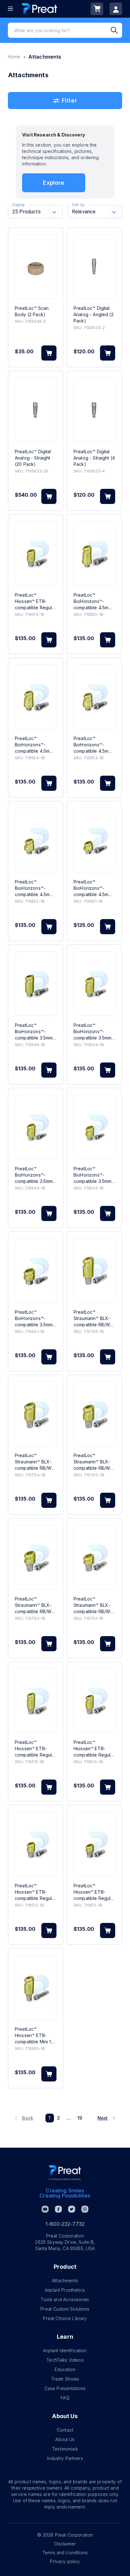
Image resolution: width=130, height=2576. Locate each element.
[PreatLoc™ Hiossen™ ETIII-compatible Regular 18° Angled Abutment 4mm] (94, 1701)
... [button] (68, 2118)
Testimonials (65, 2449)
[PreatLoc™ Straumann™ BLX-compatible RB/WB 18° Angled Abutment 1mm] (94, 1557)
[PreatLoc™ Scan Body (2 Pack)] (36, 266)
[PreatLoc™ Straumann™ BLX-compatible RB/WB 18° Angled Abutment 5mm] (94, 1270)
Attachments (65, 2281)
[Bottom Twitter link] (72, 2209)
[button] (24, 2118)
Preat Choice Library (65, 2318)
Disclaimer (65, 2544)
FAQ (65, 2398)
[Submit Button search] (116, 30)
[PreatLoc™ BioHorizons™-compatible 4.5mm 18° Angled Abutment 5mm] (94, 553)
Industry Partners (65, 2458)
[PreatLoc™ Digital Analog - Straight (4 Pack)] (94, 410)
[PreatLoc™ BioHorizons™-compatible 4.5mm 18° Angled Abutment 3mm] (94, 697)
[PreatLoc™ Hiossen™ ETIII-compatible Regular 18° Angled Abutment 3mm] (36, 553)
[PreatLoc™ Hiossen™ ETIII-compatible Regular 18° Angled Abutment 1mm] (94, 1844)
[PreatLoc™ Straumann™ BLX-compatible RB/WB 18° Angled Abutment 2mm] (36, 1557)
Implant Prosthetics (65, 2290)
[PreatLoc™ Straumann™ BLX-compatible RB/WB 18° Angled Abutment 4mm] (36, 1414)
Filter (69, 100)
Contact (65, 2430)
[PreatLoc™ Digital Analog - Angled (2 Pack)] (94, 266)
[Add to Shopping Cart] (49, 353)
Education (65, 2369)
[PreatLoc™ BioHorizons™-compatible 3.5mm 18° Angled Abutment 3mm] (36, 1127)
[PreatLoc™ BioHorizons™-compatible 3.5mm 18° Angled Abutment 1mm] (36, 1270)
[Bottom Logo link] (65, 2173)
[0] (97, 9)
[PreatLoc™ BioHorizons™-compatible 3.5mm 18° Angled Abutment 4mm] (94, 984)
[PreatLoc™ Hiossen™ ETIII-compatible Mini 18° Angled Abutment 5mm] (36, 1987)
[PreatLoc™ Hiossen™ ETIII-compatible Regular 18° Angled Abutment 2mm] (36, 1844)
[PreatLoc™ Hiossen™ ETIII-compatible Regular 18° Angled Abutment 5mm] (36, 1701)
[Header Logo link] (39, 9)
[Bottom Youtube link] (45, 2209)
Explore (53, 183)
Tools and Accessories (65, 2299)
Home (14, 57)
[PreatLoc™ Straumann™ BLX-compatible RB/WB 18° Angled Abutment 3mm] (94, 1414)
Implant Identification (65, 2350)
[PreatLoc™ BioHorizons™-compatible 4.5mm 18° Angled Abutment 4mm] (36, 697)
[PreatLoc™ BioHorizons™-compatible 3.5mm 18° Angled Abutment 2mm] (94, 1127)
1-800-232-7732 (65, 2224)
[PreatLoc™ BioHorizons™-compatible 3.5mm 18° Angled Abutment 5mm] (36, 984)
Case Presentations (65, 2388)
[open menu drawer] (10, 9)
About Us (65, 2439)
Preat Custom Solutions (65, 2309)
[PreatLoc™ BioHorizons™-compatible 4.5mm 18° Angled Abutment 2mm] (36, 840)
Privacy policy (65, 2561)
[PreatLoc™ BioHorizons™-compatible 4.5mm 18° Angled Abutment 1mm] (94, 840)
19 (80, 2118)
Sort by (78, 205)
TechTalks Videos (65, 2360)
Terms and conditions (65, 2553)
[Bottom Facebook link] (58, 2209)
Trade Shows (65, 2379)
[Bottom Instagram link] (85, 2209)
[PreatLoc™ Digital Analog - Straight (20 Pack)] (36, 410)
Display (18, 205)
